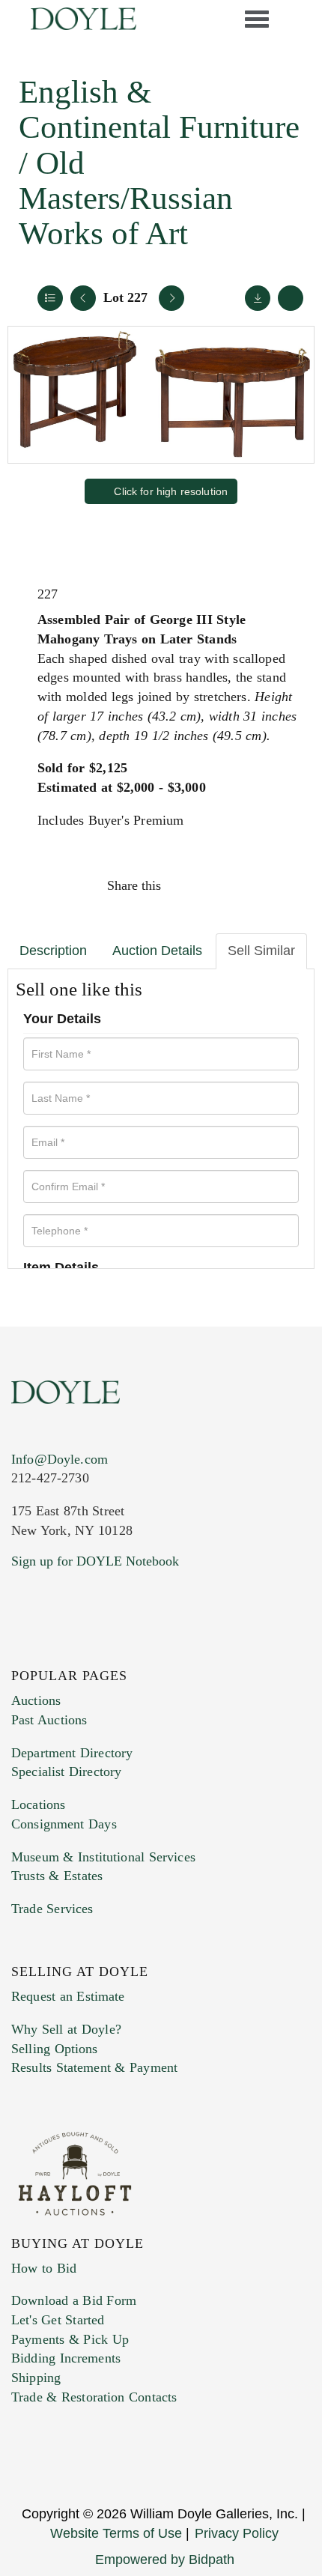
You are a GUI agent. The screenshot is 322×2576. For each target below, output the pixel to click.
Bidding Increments (66, 2358)
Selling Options (55, 2049)
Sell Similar (261, 951)
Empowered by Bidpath (165, 2560)
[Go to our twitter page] (58, 1652)
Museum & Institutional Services (103, 1857)
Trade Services (52, 1909)
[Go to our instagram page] (282, 885)
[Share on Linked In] (250, 885)
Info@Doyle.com (60, 1459)
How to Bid (44, 2268)
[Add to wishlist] (291, 298)
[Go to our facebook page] (25, 1652)
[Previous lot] (83, 298)
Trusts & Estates (57, 1876)
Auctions (36, 1700)
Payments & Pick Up (70, 2339)
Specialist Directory (66, 1772)
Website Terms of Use (116, 2533)
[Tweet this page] (219, 885)
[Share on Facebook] (186, 885)
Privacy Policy (237, 2533)
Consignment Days (64, 1824)
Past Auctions (49, 1720)
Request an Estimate (68, 1996)
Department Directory (72, 1753)
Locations (38, 1804)
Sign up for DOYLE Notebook (95, 1561)
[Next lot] (171, 298)
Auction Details (157, 951)
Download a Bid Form (74, 2300)
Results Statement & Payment (94, 2067)
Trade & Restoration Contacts (94, 2397)
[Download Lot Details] (258, 298)
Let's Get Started (58, 2320)
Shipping (36, 2378)
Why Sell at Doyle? (66, 2029)
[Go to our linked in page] (89, 1652)
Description (53, 951)
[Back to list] (50, 298)
